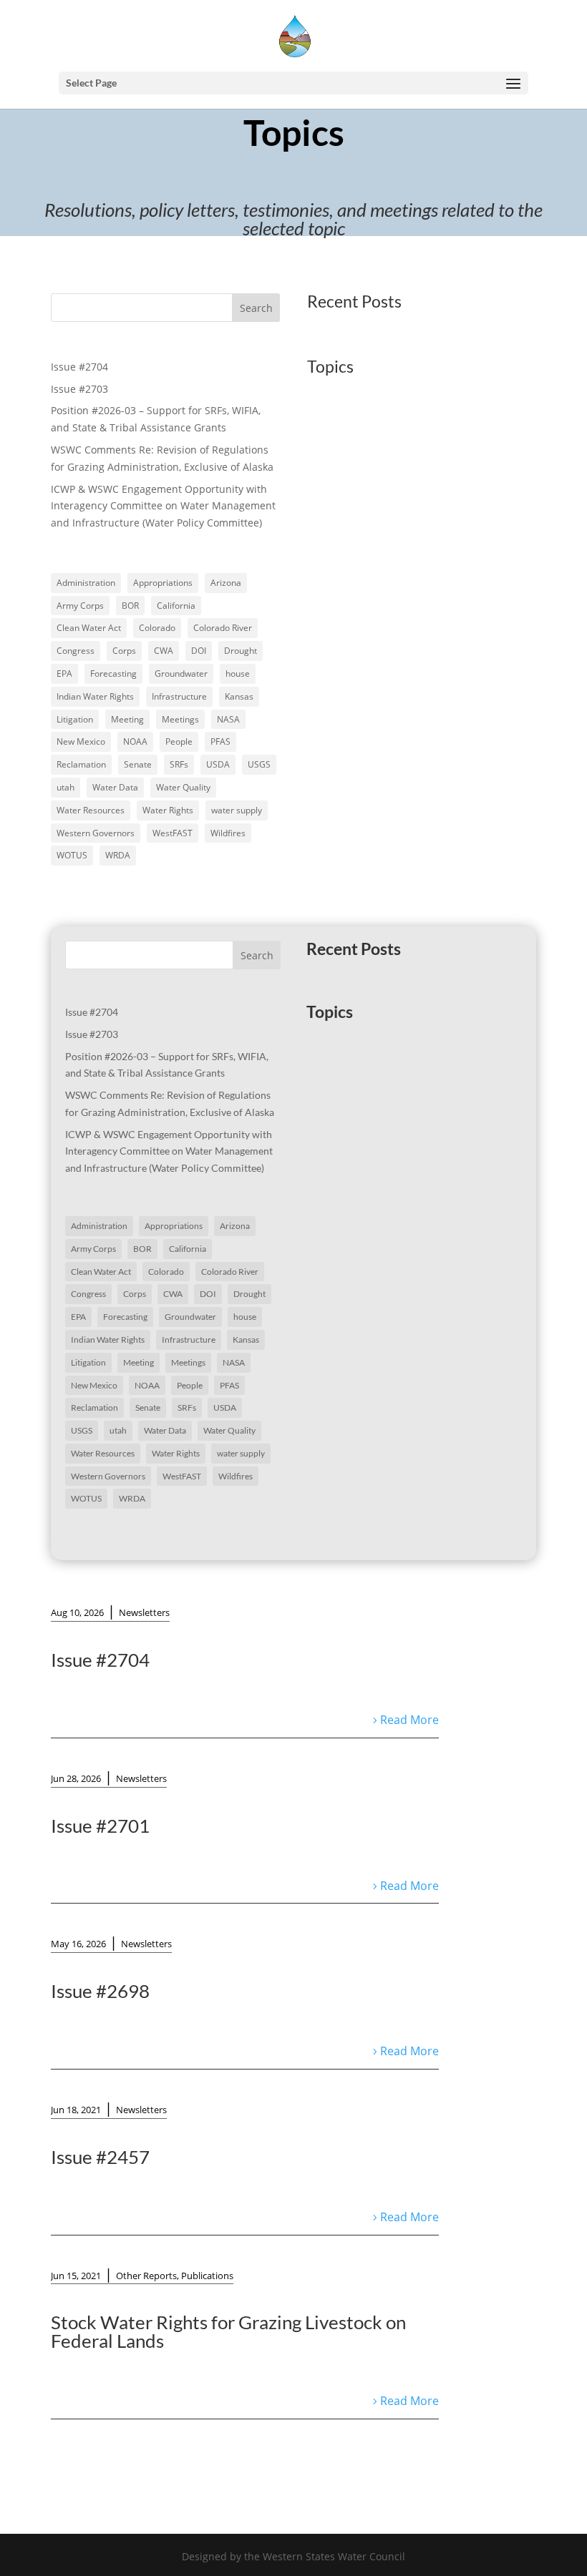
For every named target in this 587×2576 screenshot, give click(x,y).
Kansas (239, 696)
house (238, 674)
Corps (124, 651)
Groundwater (181, 674)
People (179, 741)
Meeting (127, 719)
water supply (237, 810)
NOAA (135, 741)
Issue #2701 (100, 1826)
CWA (164, 651)
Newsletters (144, 1612)
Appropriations (163, 583)
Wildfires (228, 833)
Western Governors (96, 833)
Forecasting (113, 674)
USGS (259, 764)
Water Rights (168, 810)
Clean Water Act (89, 628)
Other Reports (146, 2276)
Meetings (180, 719)
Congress (76, 651)
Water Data (115, 787)
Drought (241, 651)
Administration (86, 583)
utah (66, 787)
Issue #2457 (100, 2157)
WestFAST (173, 833)
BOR (130, 606)
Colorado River (223, 628)
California (176, 606)
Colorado (157, 628)
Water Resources (91, 810)
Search (256, 308)
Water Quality (183, 787)
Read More (409, 1720)
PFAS (220, 741)
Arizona (226, 583)
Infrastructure (179, 696)
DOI (199, 651)
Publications (207, 2276)
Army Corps (80, 606)
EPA (64, 674)
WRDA (118, 855)
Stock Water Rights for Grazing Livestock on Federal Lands (228, 2331)
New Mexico (81, 741)
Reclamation (81, 764)
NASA (228, 719)
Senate (138, 764)
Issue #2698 (100, 1991)
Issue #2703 (79, 389)
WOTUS (72, 855)
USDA (218, 764)
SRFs (179, 764)
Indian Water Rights (95, 696)
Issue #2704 (79, 367)
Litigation (75, 719)
